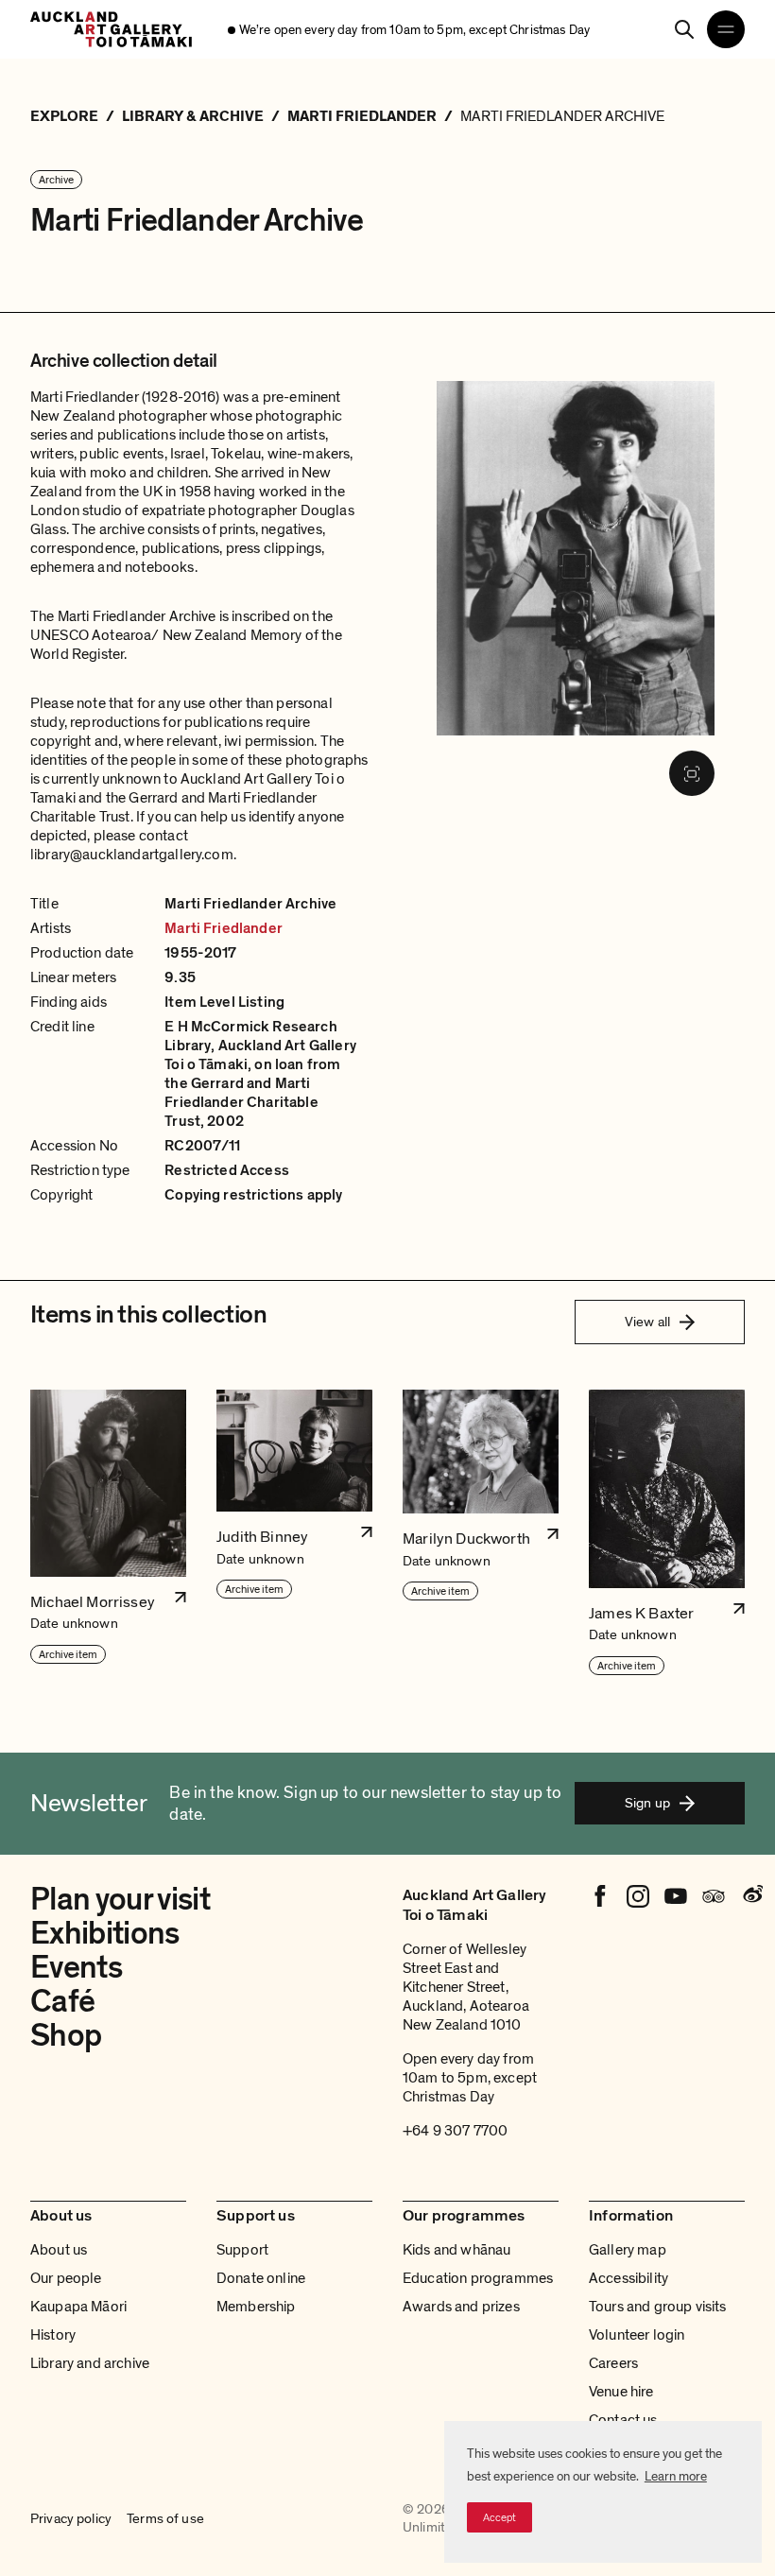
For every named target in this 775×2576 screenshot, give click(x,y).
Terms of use (165, 2519)
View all (647, 1322)
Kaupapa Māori (78, 2307)
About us (59, 2250)
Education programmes (478, 2278)
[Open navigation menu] (726, 29)
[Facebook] (600, 1896)
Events (76, 1968)
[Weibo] (751, 1896)
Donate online (261, 2278)
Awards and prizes (461, 2307)
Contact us (623, 2420)
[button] (108, 1533)
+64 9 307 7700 (455, 2131)
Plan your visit (120, 1900)
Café (62, 2002)
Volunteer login (637, 2335)
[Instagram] (638, 1896)
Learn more (676, 2476)
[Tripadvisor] (714, 1896)
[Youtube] (676, 1896)
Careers (613, 2363)
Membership (256, 2307)
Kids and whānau (456, 2250)
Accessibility (629, 2278)
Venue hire (621, 2392)
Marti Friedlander (224, 928)
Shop (66, 2036)
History (53, 2335)
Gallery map (628, 2250)
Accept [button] (499, 2517)
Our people (66, 2278)
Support (242, 2250)
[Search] (684, 29)
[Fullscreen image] (692, 773)
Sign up (647, 1803)
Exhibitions (105, 1934)
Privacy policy (71, 2519)
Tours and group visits (658, 2307)
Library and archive (90, 2363)
